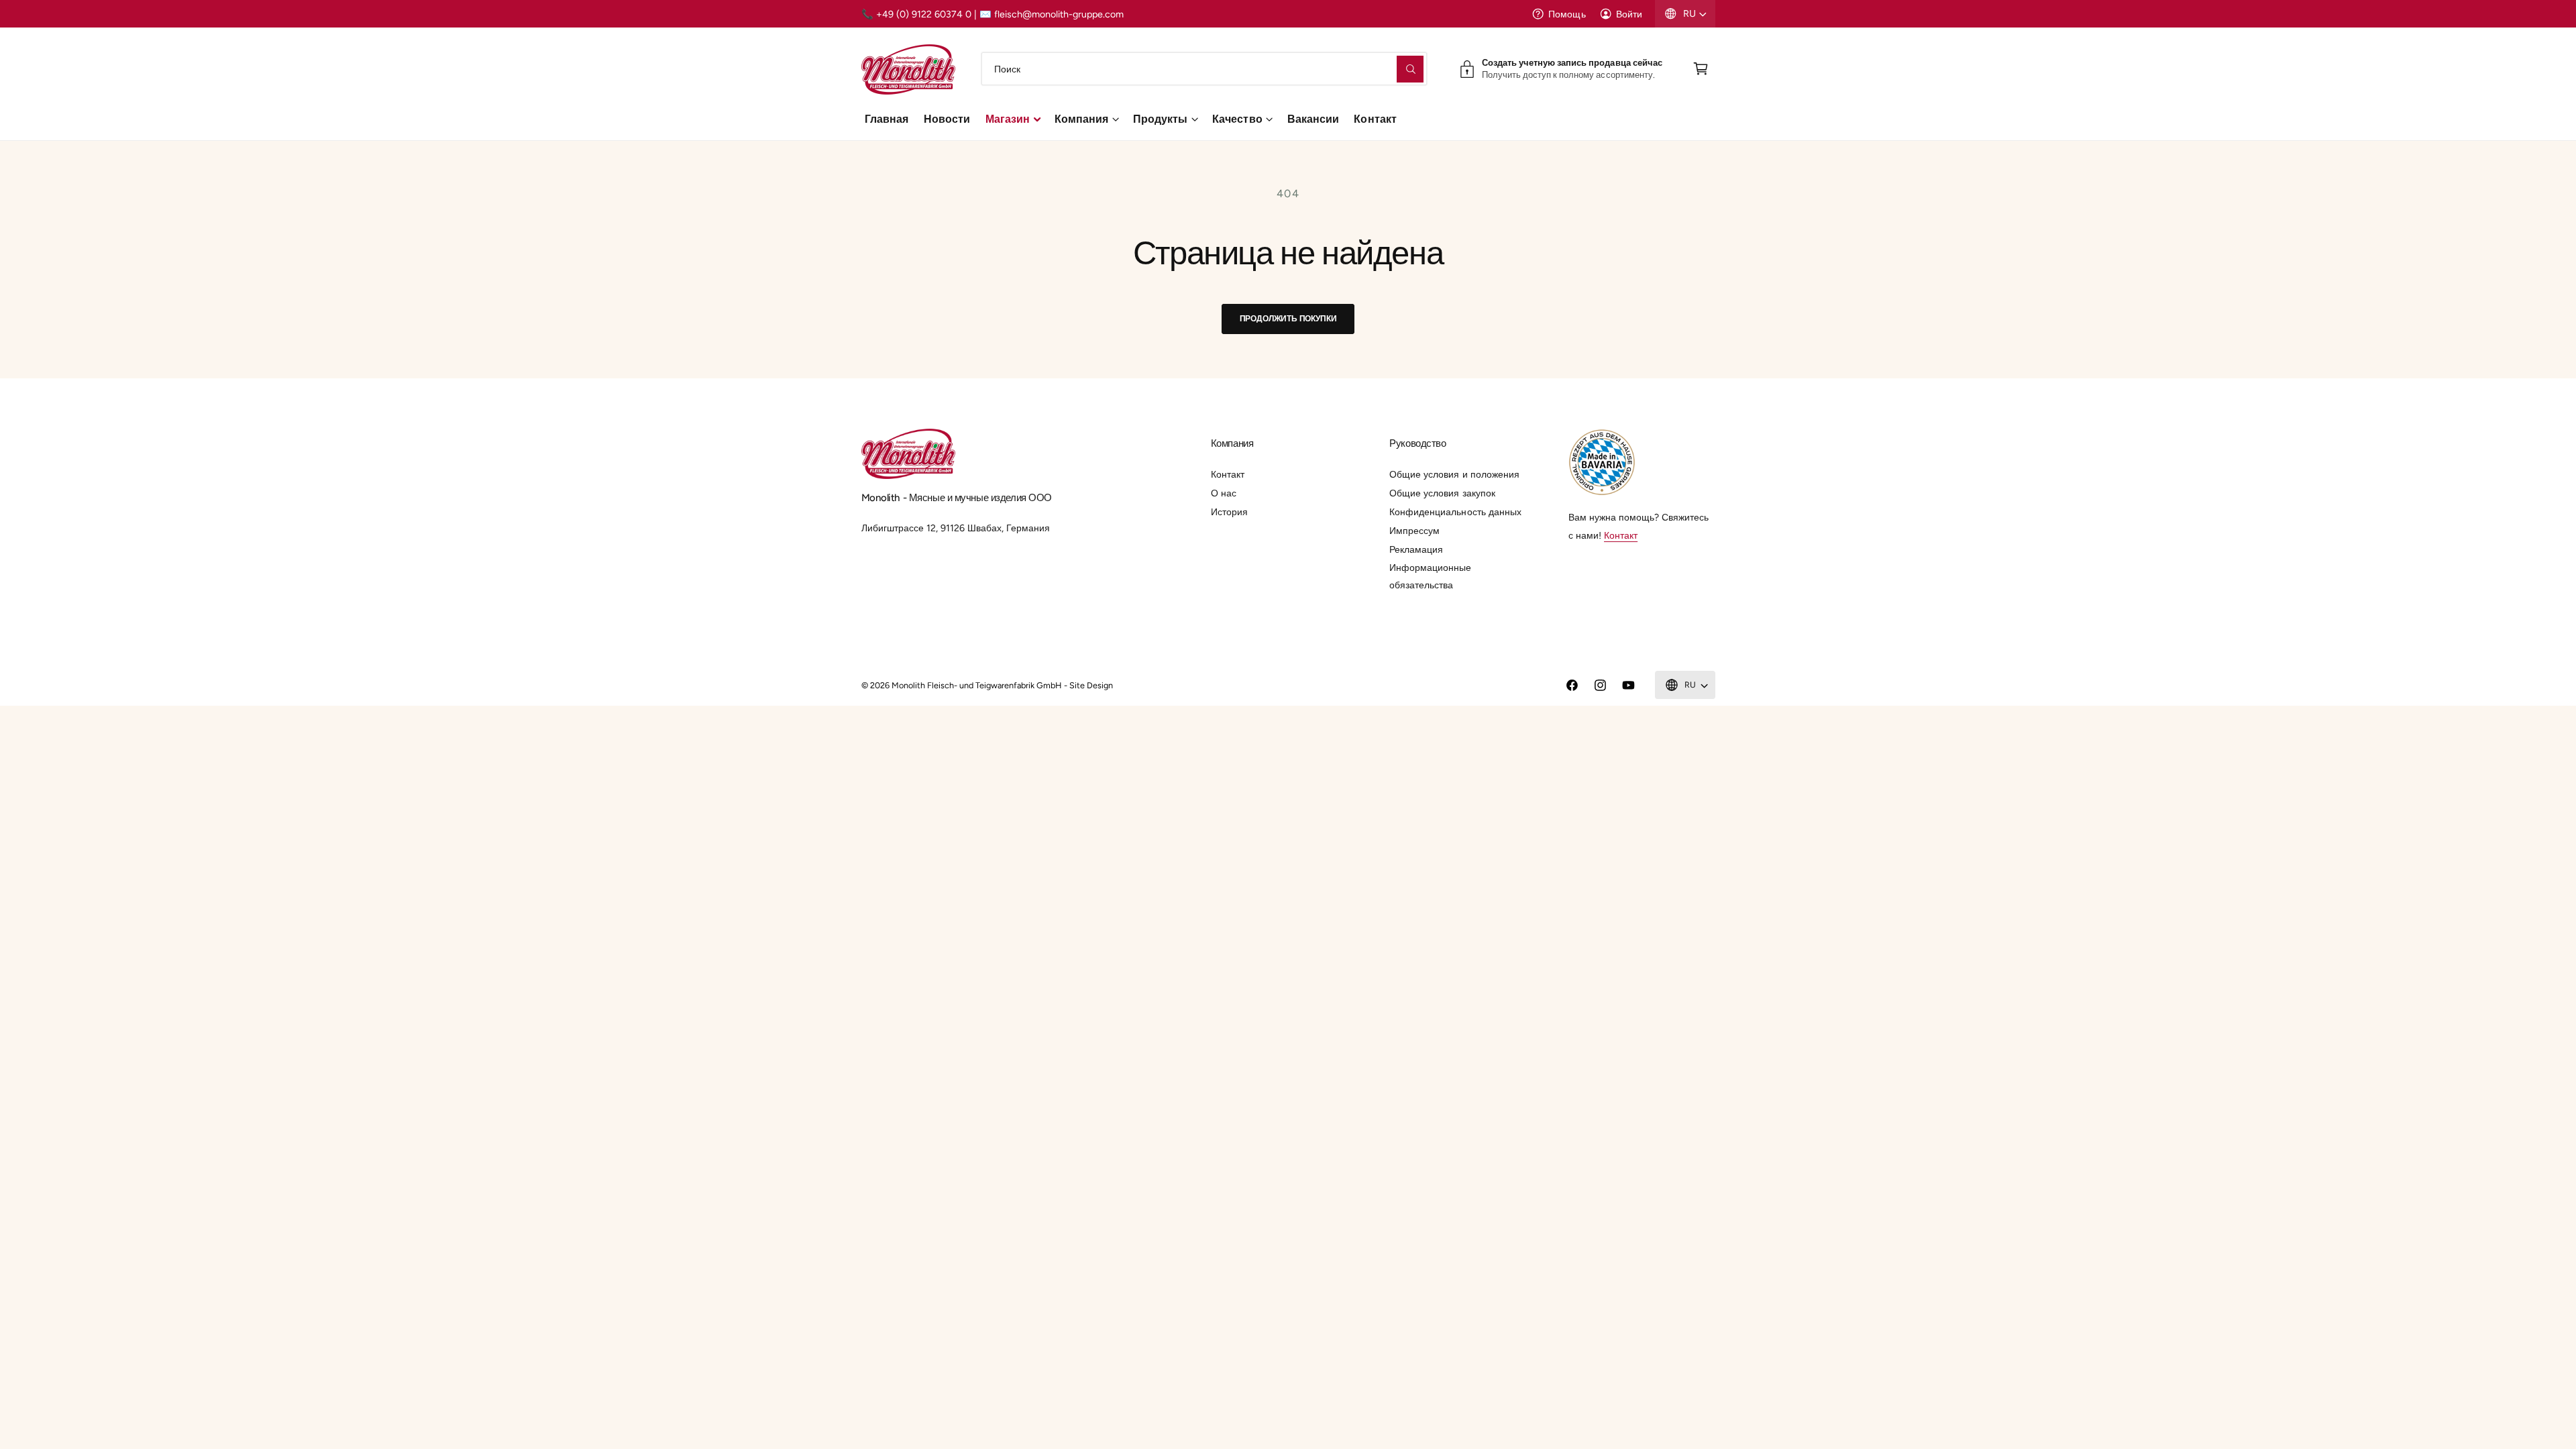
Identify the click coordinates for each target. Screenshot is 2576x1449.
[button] (1701, 69)
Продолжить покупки (1288, 318)
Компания (1081, 119)
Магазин (1008, 119)
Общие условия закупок (1442, 493)
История (1229, 512)
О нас (1224, 493)
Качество (1237, 119)
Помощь (1567, 14)
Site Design (1091, 685)
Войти (1629, 14)
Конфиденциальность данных (1455, 512)
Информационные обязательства (1430, 576)
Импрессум (1414, 531)
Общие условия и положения (1454, 474)
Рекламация (1416, 549)
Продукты (1160, 119)
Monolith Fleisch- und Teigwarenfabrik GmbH (977, 685)
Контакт (1228, 474)
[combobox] (1204, 69)
